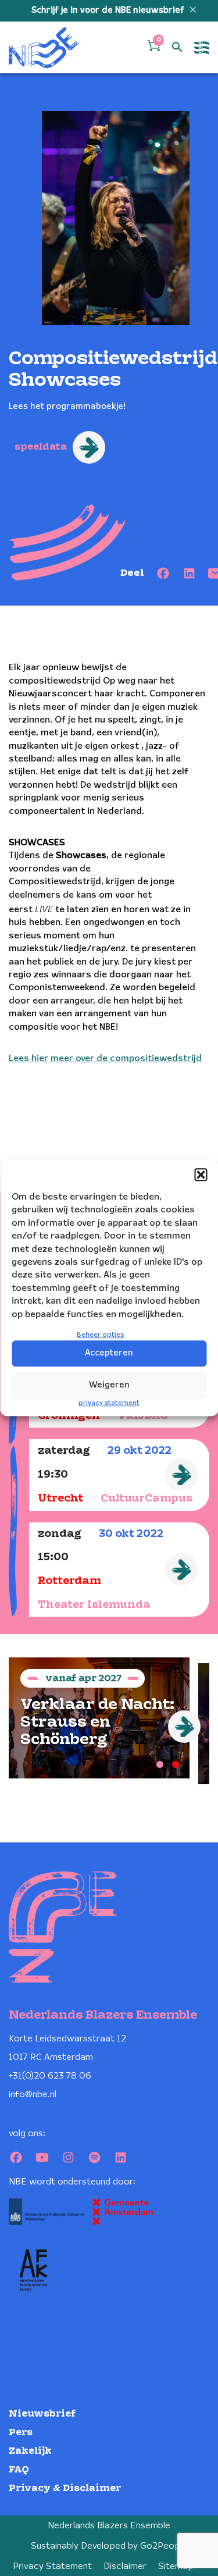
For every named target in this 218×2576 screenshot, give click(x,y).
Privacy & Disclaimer (65, 2488)
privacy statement (109, 1403)
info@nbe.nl (33, 2095)
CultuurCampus (146, 1499)
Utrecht (60, 1499)
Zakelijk (30, 2451)
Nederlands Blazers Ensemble (109, 2526)
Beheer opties (100, 1335)
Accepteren (109, 1353)
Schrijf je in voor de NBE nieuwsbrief (109, 10)
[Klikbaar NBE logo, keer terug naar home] (44, 47)
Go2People (164, 2546)
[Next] (184, 1727)
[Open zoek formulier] (177, 48)
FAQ (19, 2470)
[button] (201, 1175)
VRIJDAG (142, 1416)
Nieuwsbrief (42, 2414)
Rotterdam (69, 1581)
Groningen (69, 1416)
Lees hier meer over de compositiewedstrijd (105, 1058)
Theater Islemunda (94, 1605)
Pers (21, 2433)
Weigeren (109, 1385)
